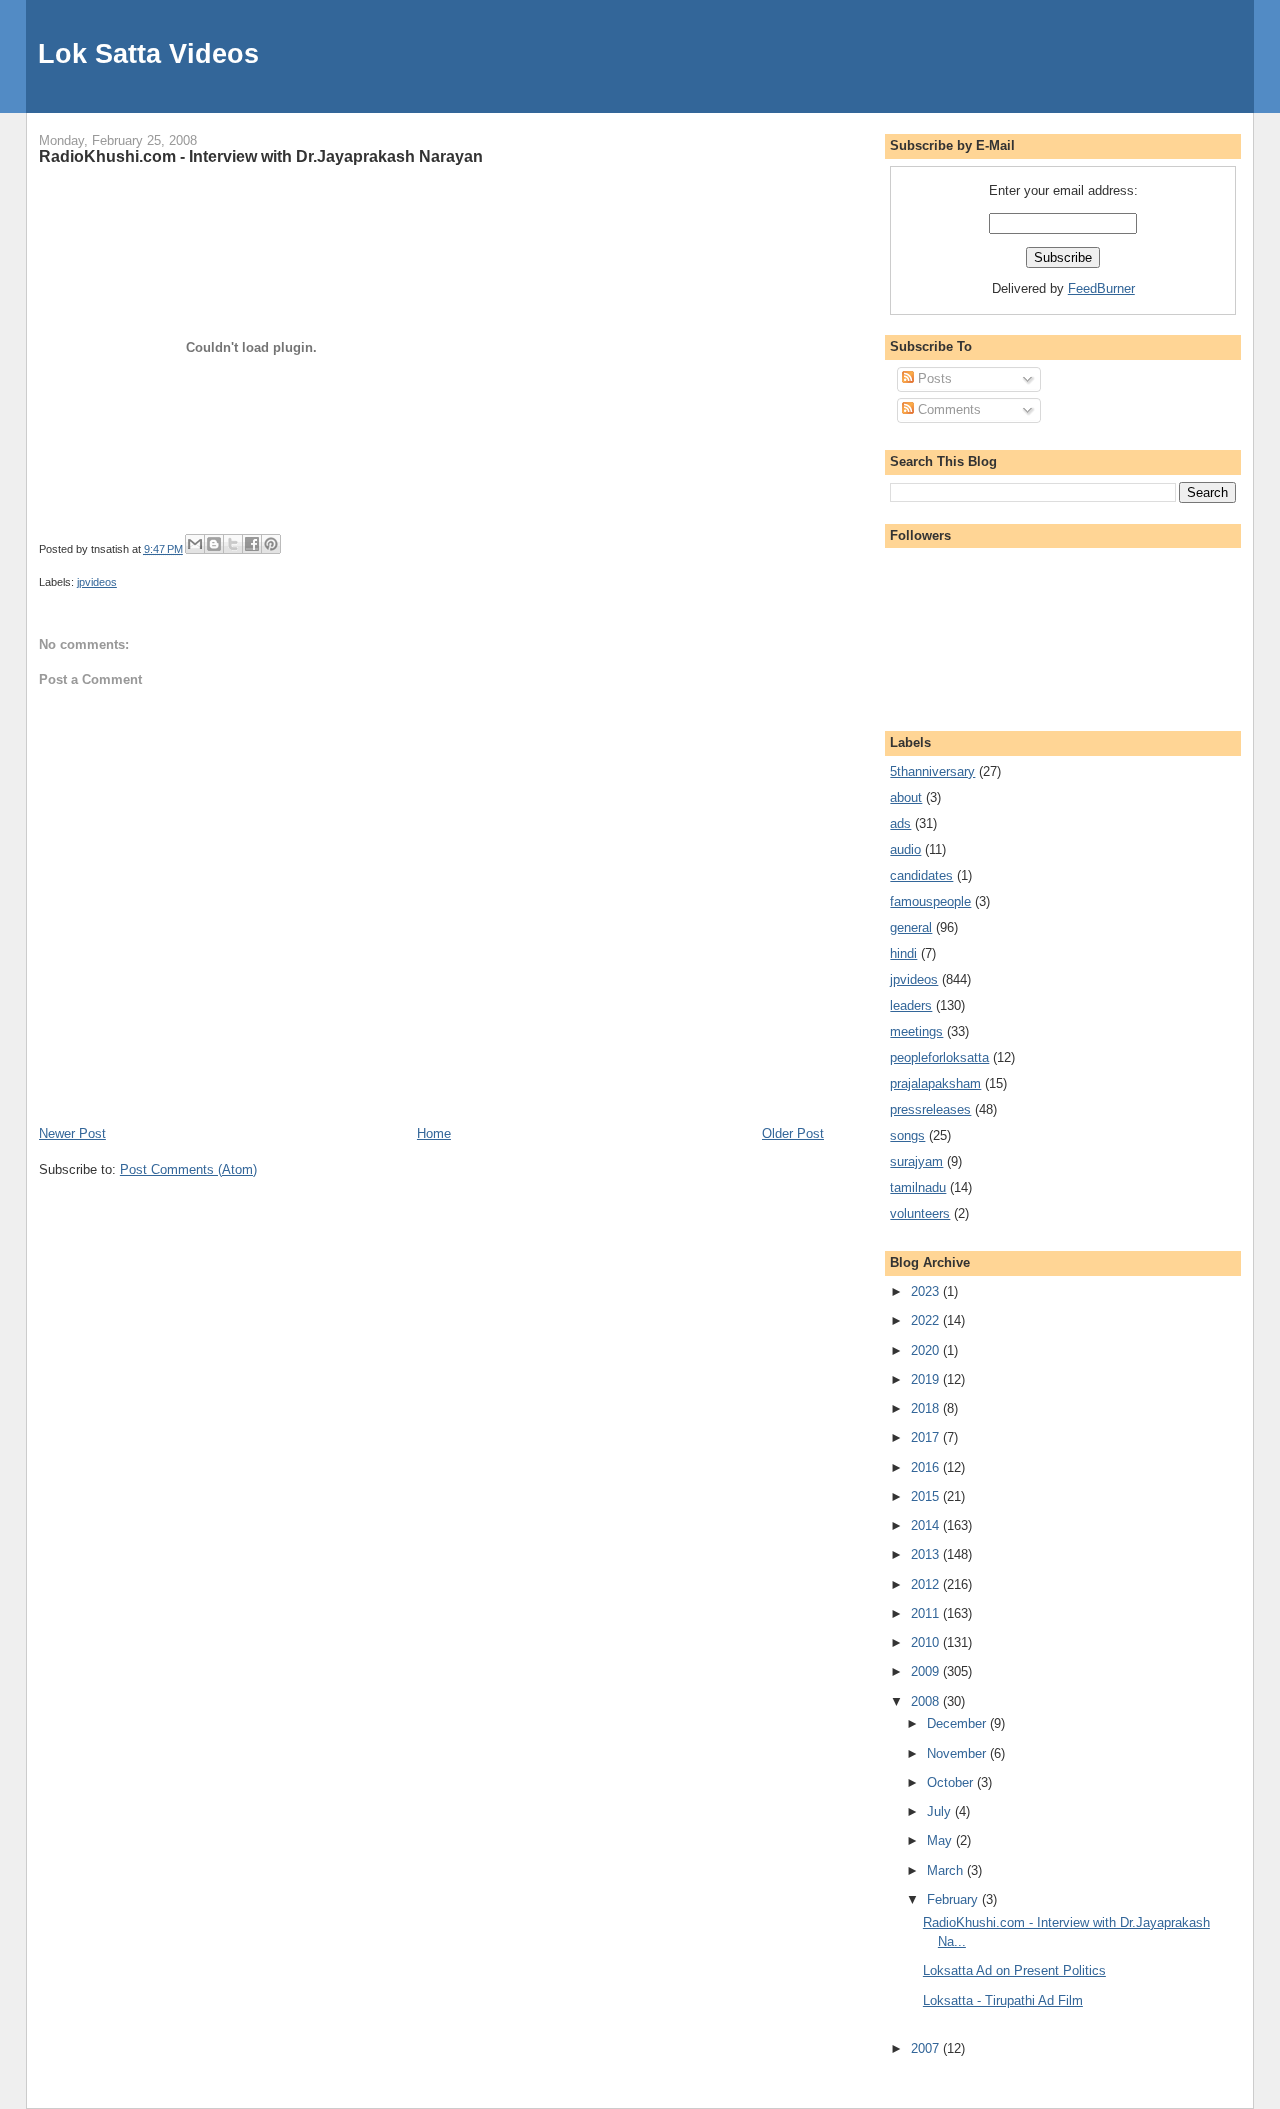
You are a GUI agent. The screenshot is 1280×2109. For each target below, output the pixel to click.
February (954, 1899)
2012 (927, 1584)
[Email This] (195, 544)
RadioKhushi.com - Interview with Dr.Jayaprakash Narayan (261, 156)
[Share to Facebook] (252, 544)
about (906, 797)
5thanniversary (932, 771)
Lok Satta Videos (148, 53)
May (941, 1840)
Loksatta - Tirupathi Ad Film (1003, 2000)
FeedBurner (1101, 288)
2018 (927, 1408)
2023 (927, 1291)
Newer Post (72, 1133)
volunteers (920, 1213)
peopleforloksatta (939, 1057)
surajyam (916, 1161)
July (941, 1811)
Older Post (793, 1133)
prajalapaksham (935, 1083)
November (958, 1753)
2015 (927, 1496)
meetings (916, 1031)
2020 (927, 1350)
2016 (927, 1467)
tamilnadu (918, 1187)
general (911, 927)
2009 (927, 1671)
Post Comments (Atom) (188, 1169)
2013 (927, 1554)
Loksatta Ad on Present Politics (1014, 1970)
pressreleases (930, 1109)
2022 (927, 1320)
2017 (927, 1437)
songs (907, 1135)
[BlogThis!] (214, 544)
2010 (927, 1642)
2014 (927, 1525)
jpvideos (97, 582)
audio (905, 849)
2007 (927, 2048)
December (958, 1723)
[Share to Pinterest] (271, 544)
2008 (927, 1701)
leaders (911, 1005)
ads (900, 823)
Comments (947, 409)
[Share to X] (233, 544)
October (952, 1782)
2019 (927, 1379)
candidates (921, 875)
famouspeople (930, 901)
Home (434, 1133)
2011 (927, 1613)
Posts (933, 378)
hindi (903, 953)
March (947, 1870)
